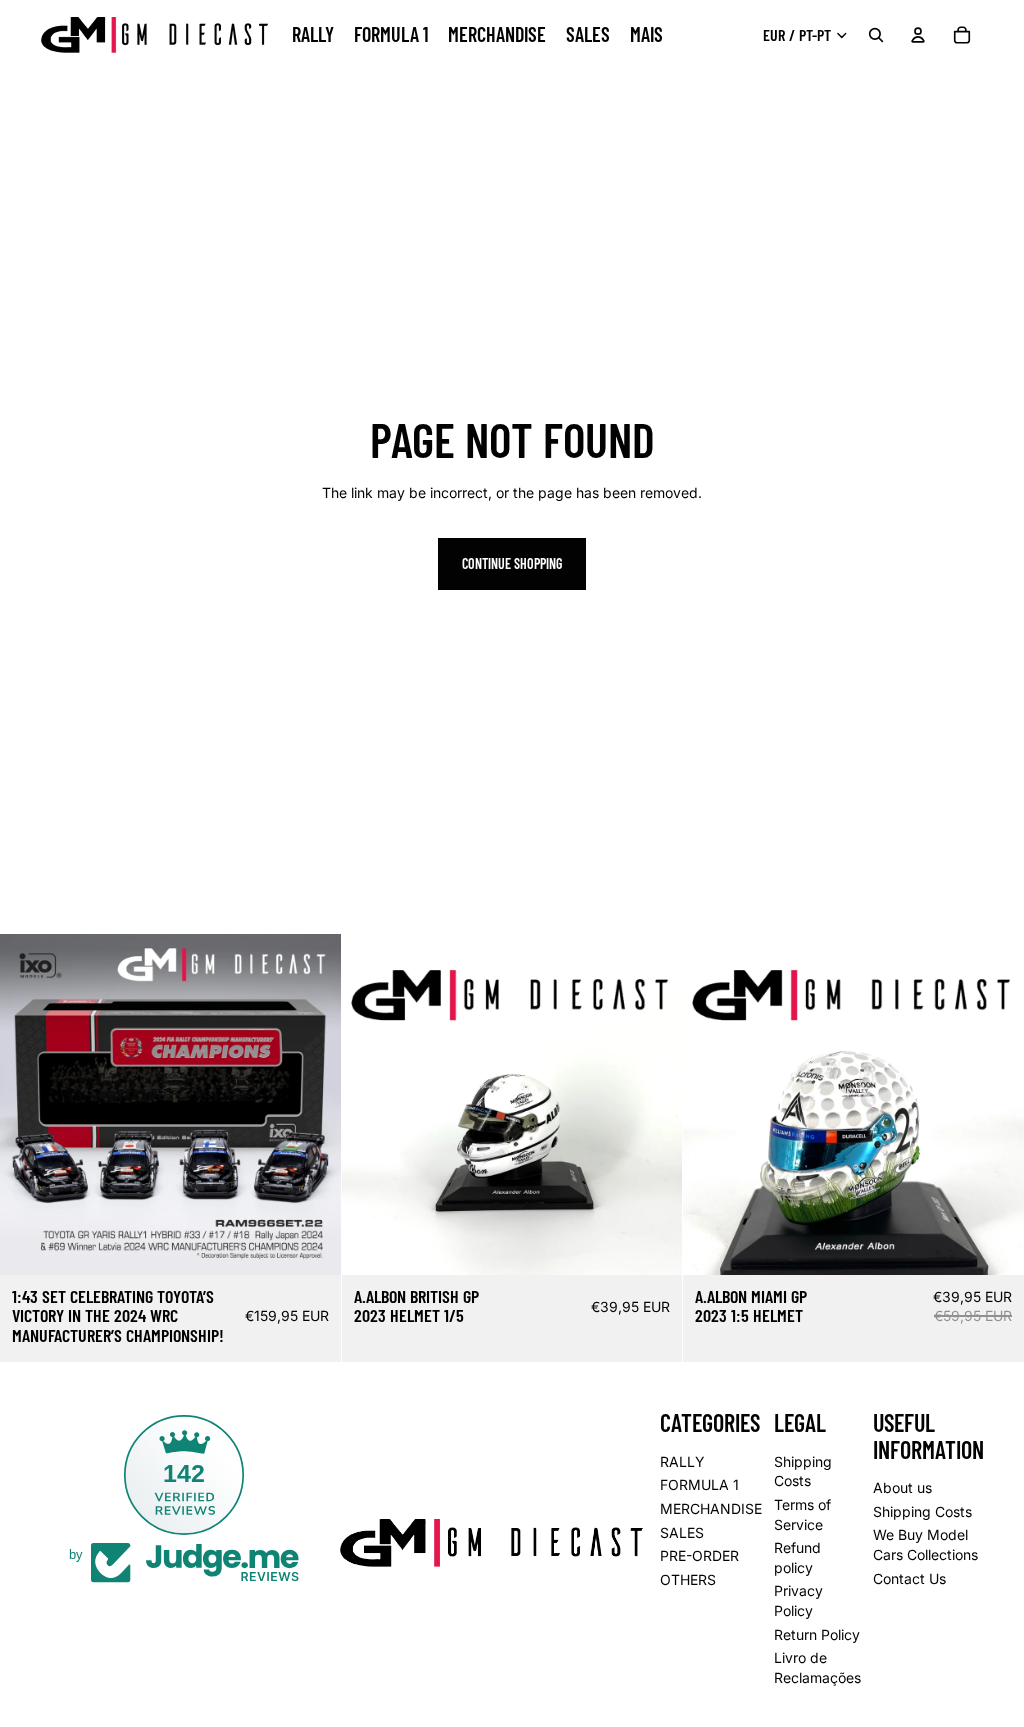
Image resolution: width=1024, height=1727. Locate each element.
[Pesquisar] (876, 35)
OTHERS (688, 1579)
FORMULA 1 (699, 1484)
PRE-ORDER (699, 1555)
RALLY (682, 1461)
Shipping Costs (922, 1511)
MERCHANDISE (711, 1508)
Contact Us (909, 1577)
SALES (682, 1531)
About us (902, 1487)
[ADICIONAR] (310, 1244)
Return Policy (817, 1633)
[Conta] (918, 35)
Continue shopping (512, 563)
